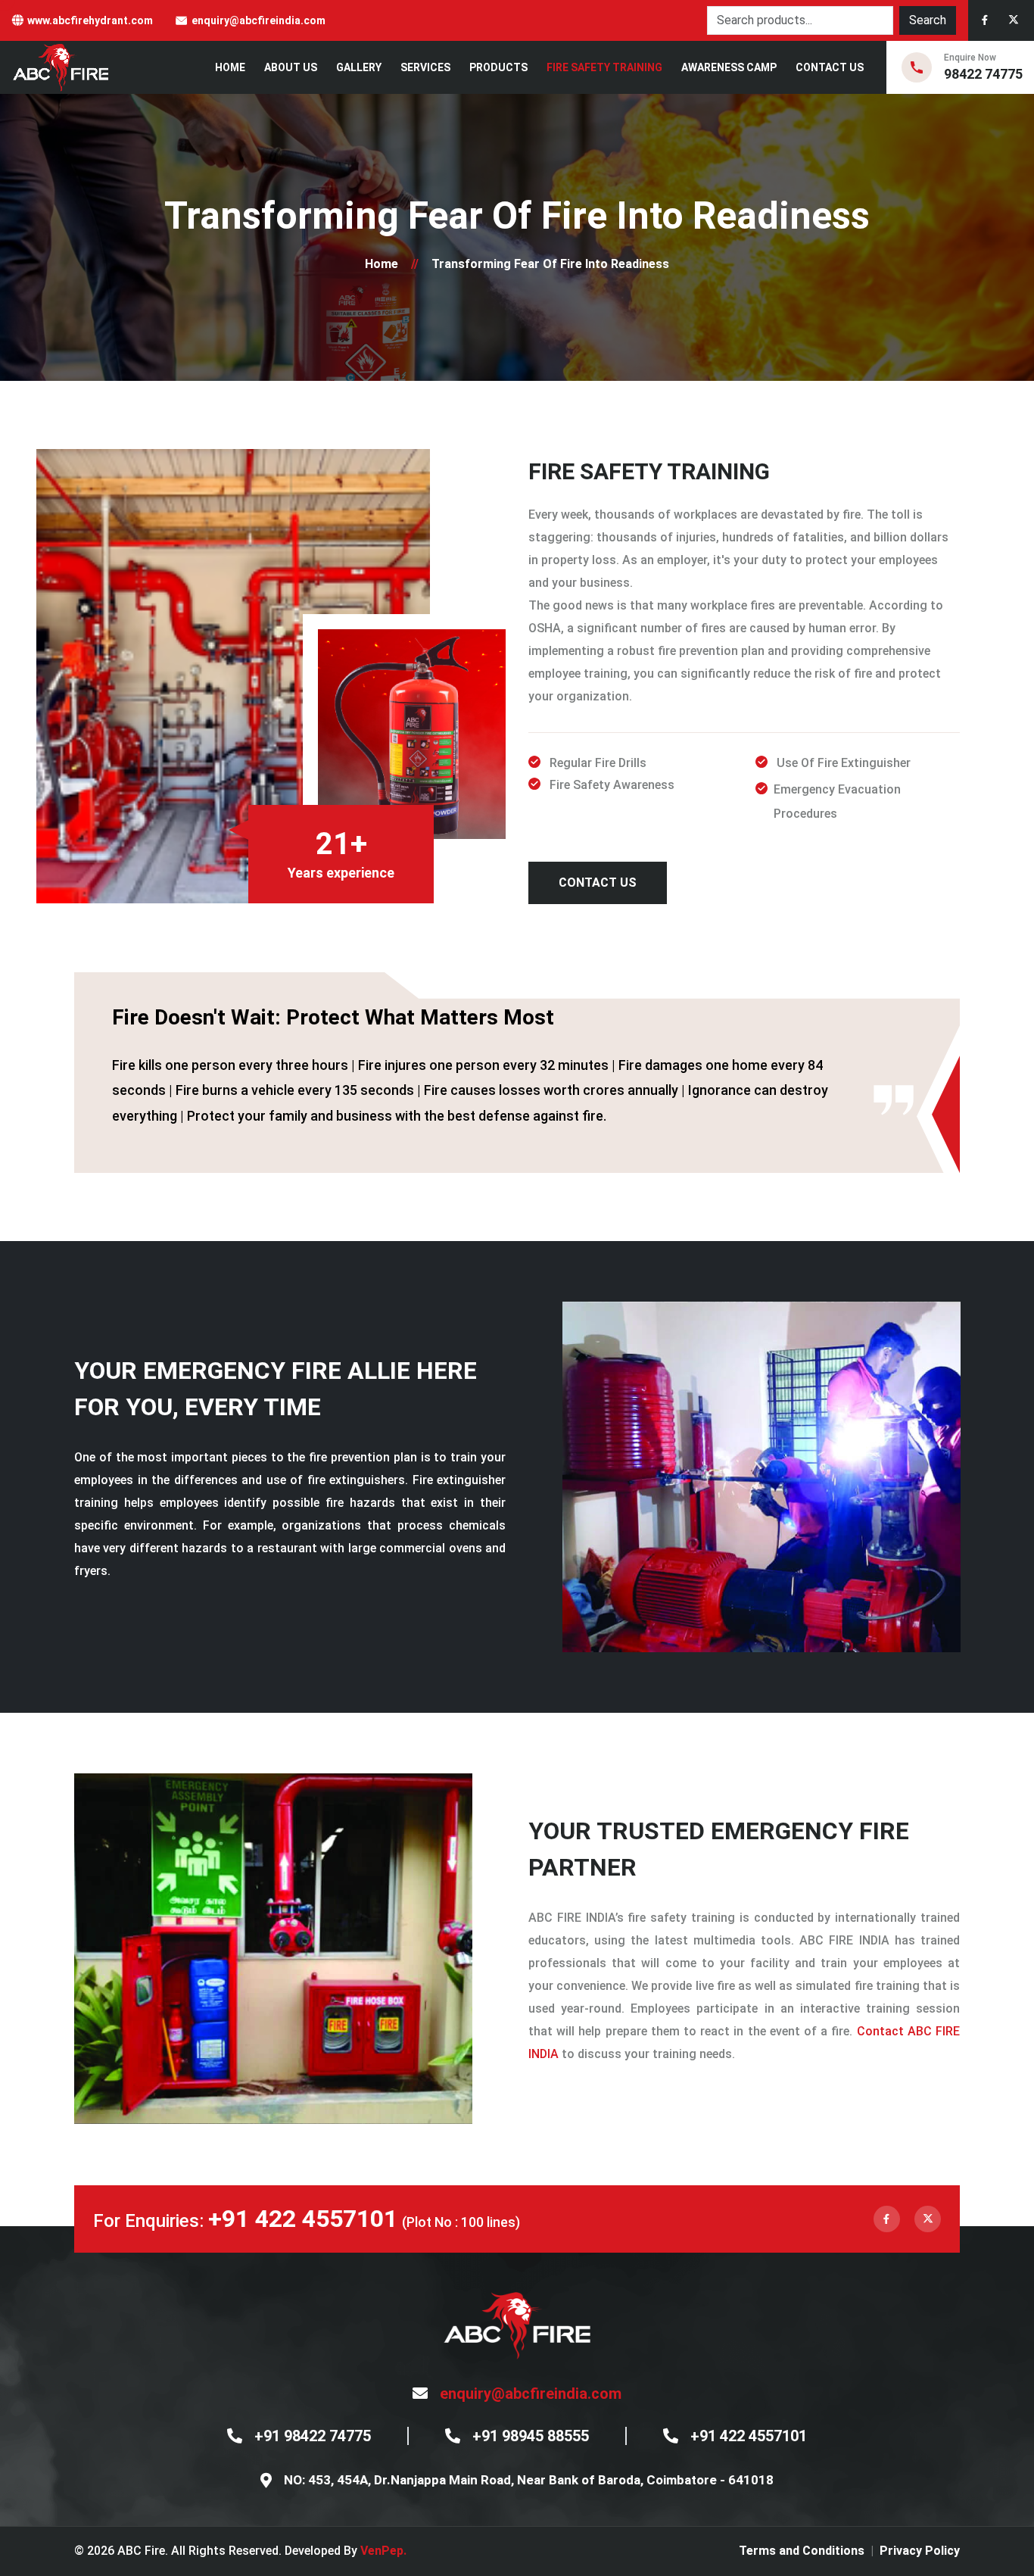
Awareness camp (729, 67)
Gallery (359, 67)
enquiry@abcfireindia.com (258, 20)
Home (230, 67)
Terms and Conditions (802, 2551)
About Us (291, 67)
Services (425, 67)
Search (928, 20)
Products (498, 67)
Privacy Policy (920, 2551)
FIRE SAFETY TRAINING (604, 67)
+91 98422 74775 (313, 2436)
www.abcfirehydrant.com (90, 20)
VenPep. (383, 2551)
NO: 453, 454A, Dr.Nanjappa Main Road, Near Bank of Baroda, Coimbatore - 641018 (529, 2480)
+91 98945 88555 (531, 2436)
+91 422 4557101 (303, 2219)
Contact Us (830, 67)
